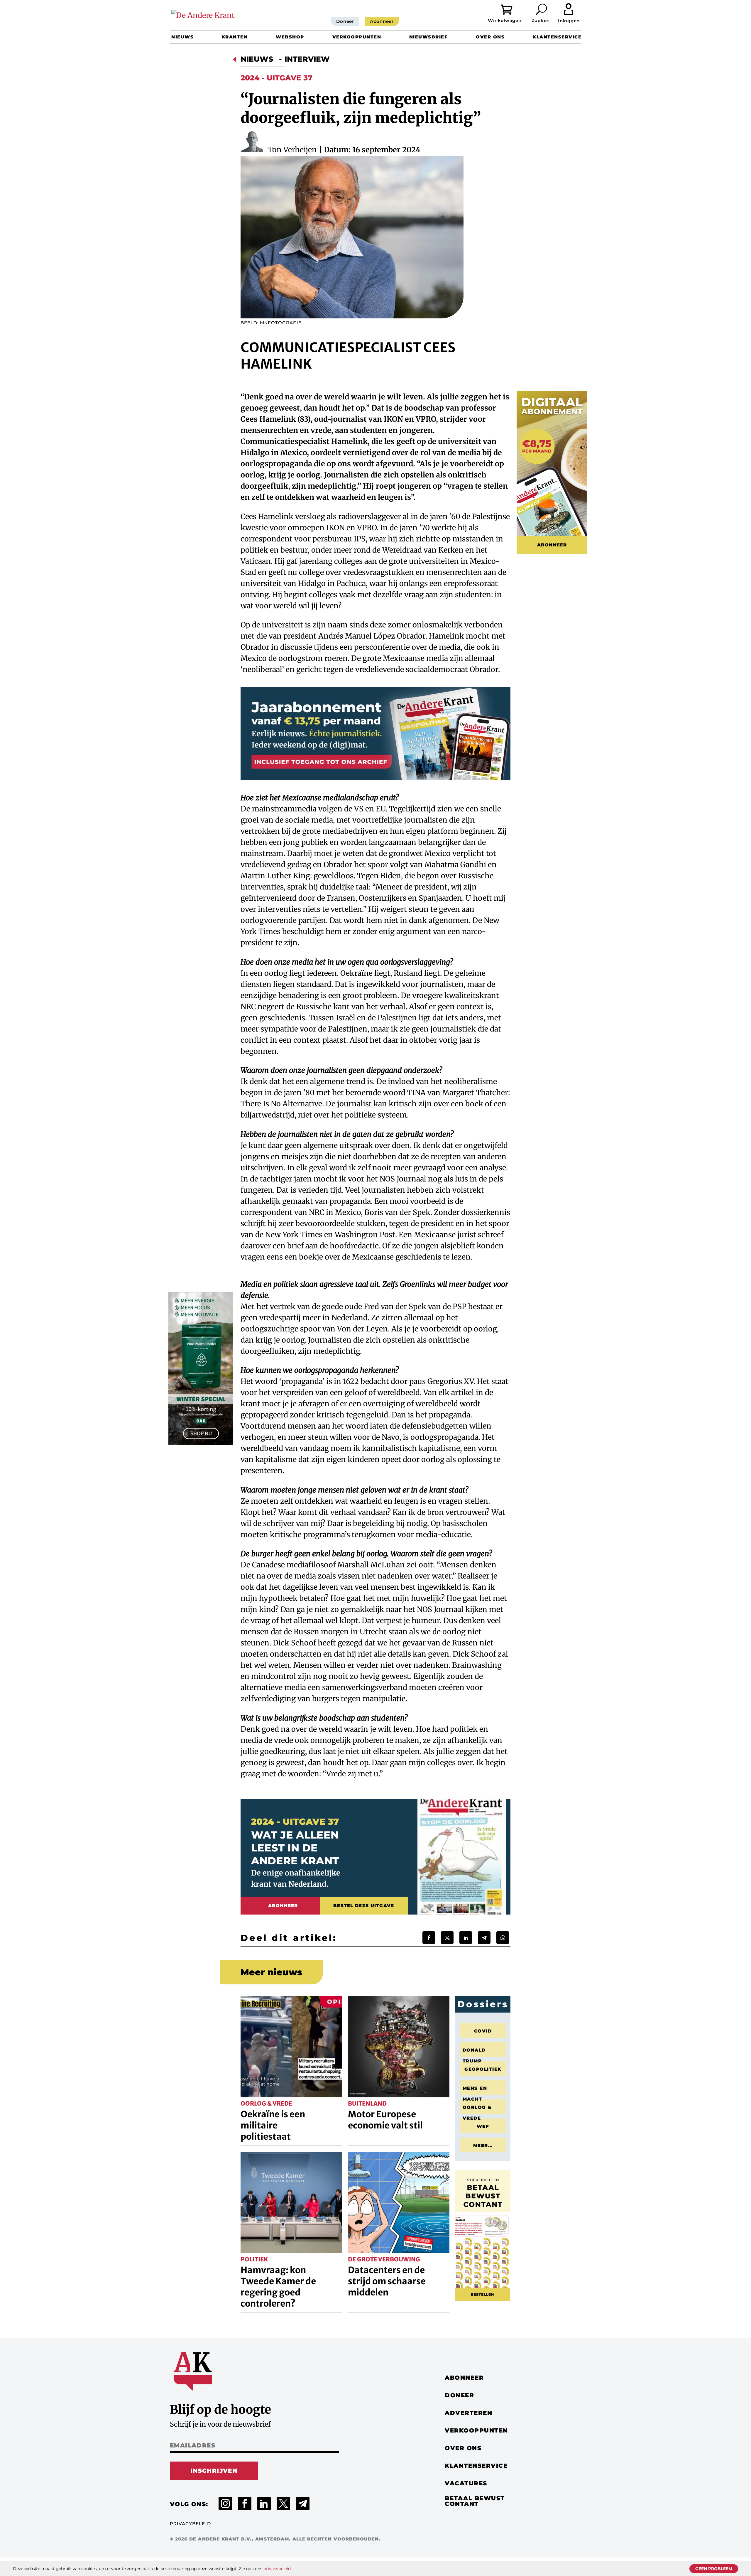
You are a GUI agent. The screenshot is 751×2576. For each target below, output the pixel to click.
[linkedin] (264, 2504)
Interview (307, 59)
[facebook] (245, 2504)
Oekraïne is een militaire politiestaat (273, 2125)
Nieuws (182, 37)
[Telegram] (484, 1938)
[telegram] (303, 2504)
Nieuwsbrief (429, 37)
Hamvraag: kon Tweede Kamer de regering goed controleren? (278, 2287)
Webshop (290, 37)
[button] (542, 9)
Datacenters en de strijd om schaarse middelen (387, 2281)
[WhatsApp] (503, 1938)
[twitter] (283, 2504)
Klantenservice (557, 37)
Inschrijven (214, 2471)
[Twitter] (447, 1938)
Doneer (345, 21)
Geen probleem (714, 2569)
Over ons (490, 37)
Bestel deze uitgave (364, 1906)
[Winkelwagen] (511, 9)
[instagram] (225, 2504)
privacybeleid (277, 2569)
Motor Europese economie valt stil (385, 2120)
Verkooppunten (357, 37)
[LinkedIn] (466, 1938)
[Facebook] (429, 1938)
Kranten (235, 37)
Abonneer (382, 21)
